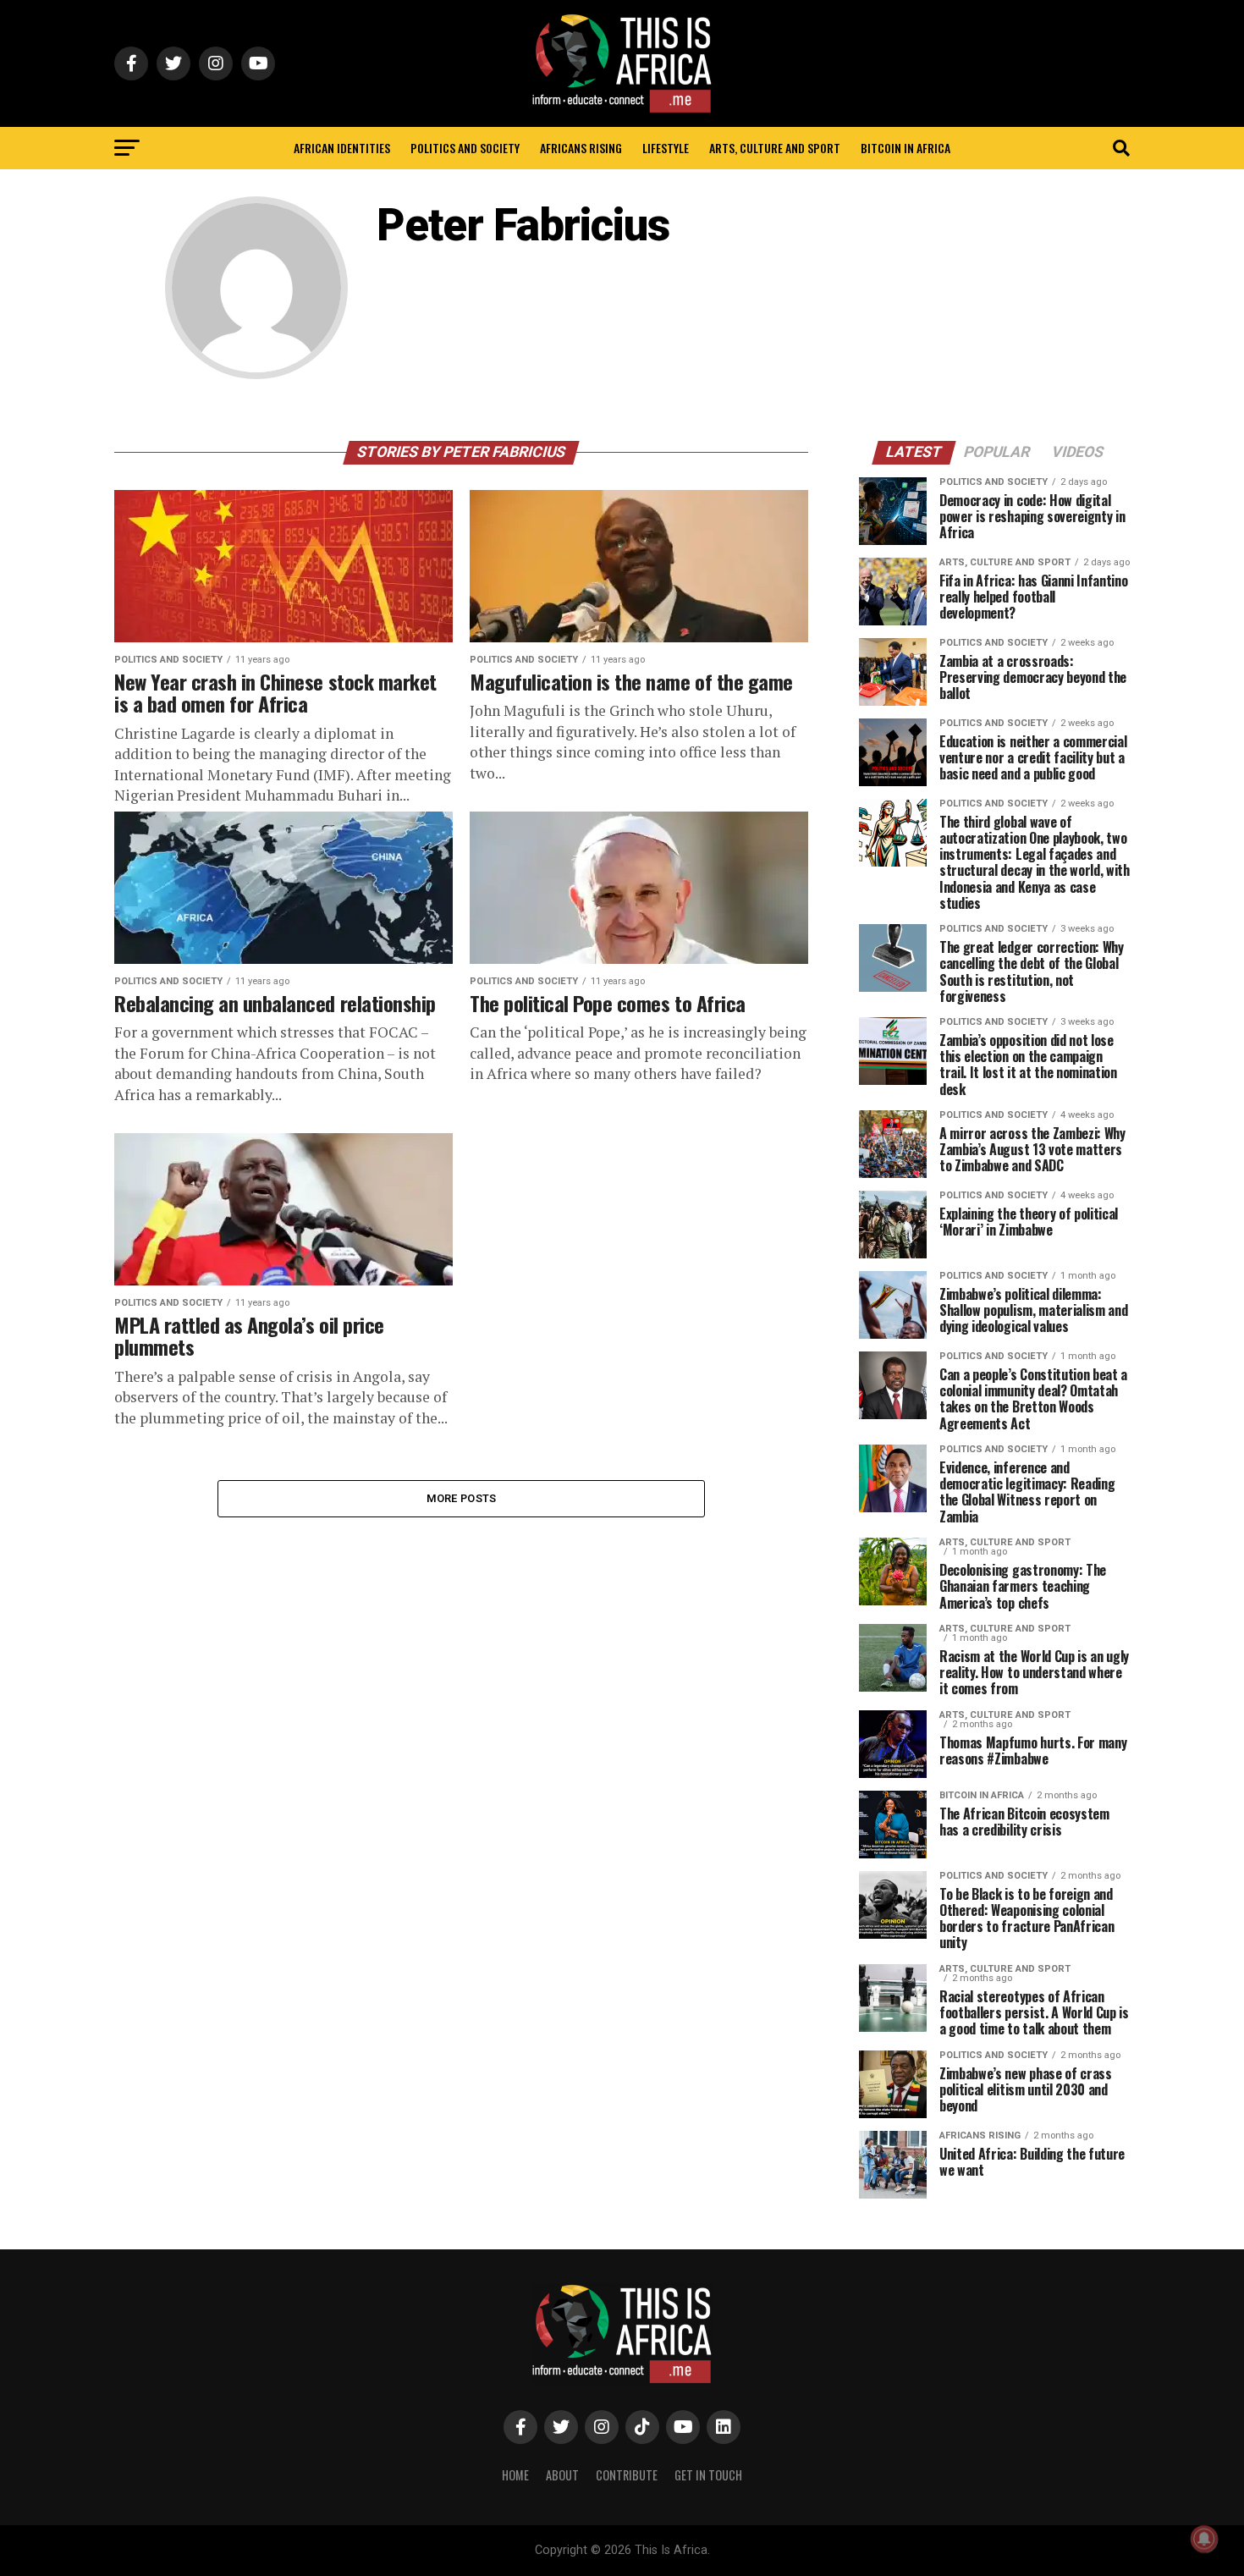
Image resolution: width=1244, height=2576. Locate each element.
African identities (342, 148)
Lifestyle (666, 148)
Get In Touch (708, 2475)
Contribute (627, 2475)
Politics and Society (465, 148)
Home (515, 2475)
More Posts (462, 1498)
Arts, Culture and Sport (775, 148)
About (562, 2475)
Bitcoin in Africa (905, 148)
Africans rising (581, 148)
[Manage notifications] (1204, 2539)
